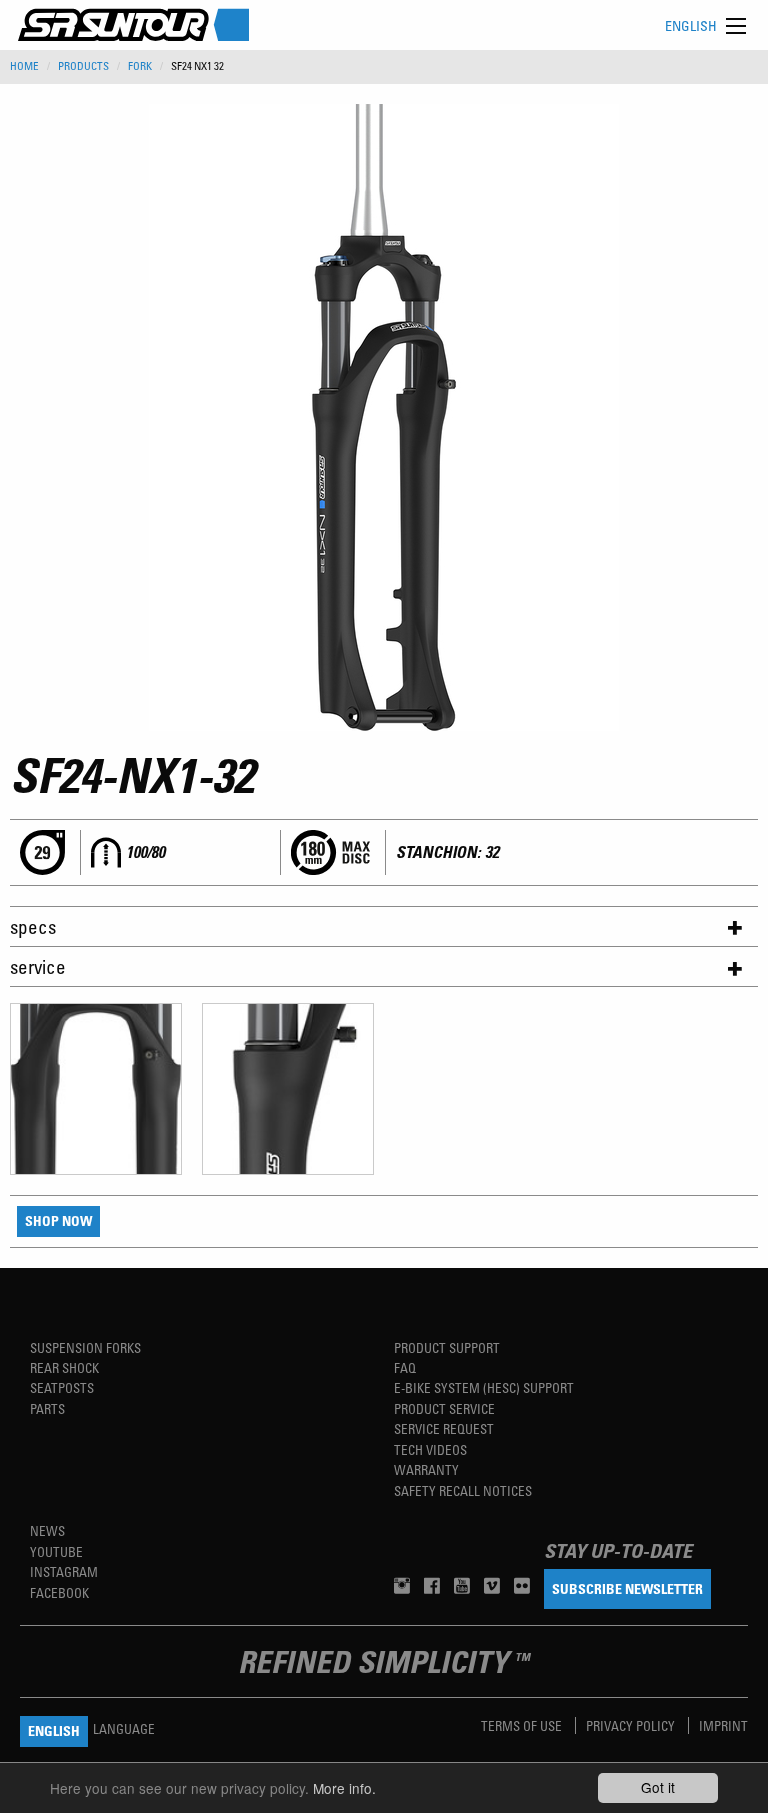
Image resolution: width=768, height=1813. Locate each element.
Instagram (64, 1571)
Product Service (444, 1408)
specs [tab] (33, 926)
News (47, 1530)
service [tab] (38, 966)
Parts (47, 1408)
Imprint (723, 1725)
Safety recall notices (463, 1490)
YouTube (56, 1551)
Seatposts (62, 1387)
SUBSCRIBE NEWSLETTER (627, 1588)
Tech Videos (430, 1449)
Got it (658, 1787)
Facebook (59, 1592)
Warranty (426, 1469)
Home (24, 66)
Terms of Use (523, 1725)
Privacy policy (632, 1725)
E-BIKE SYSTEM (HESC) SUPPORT (484, 1387)
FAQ (405, 1367)
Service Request (444, 1428)
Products (83, 66)
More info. (344, 1788)
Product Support (447, 1347)
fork (140, 66)
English (691, 25)
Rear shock (64, 1367)
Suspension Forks (85, 1347)
